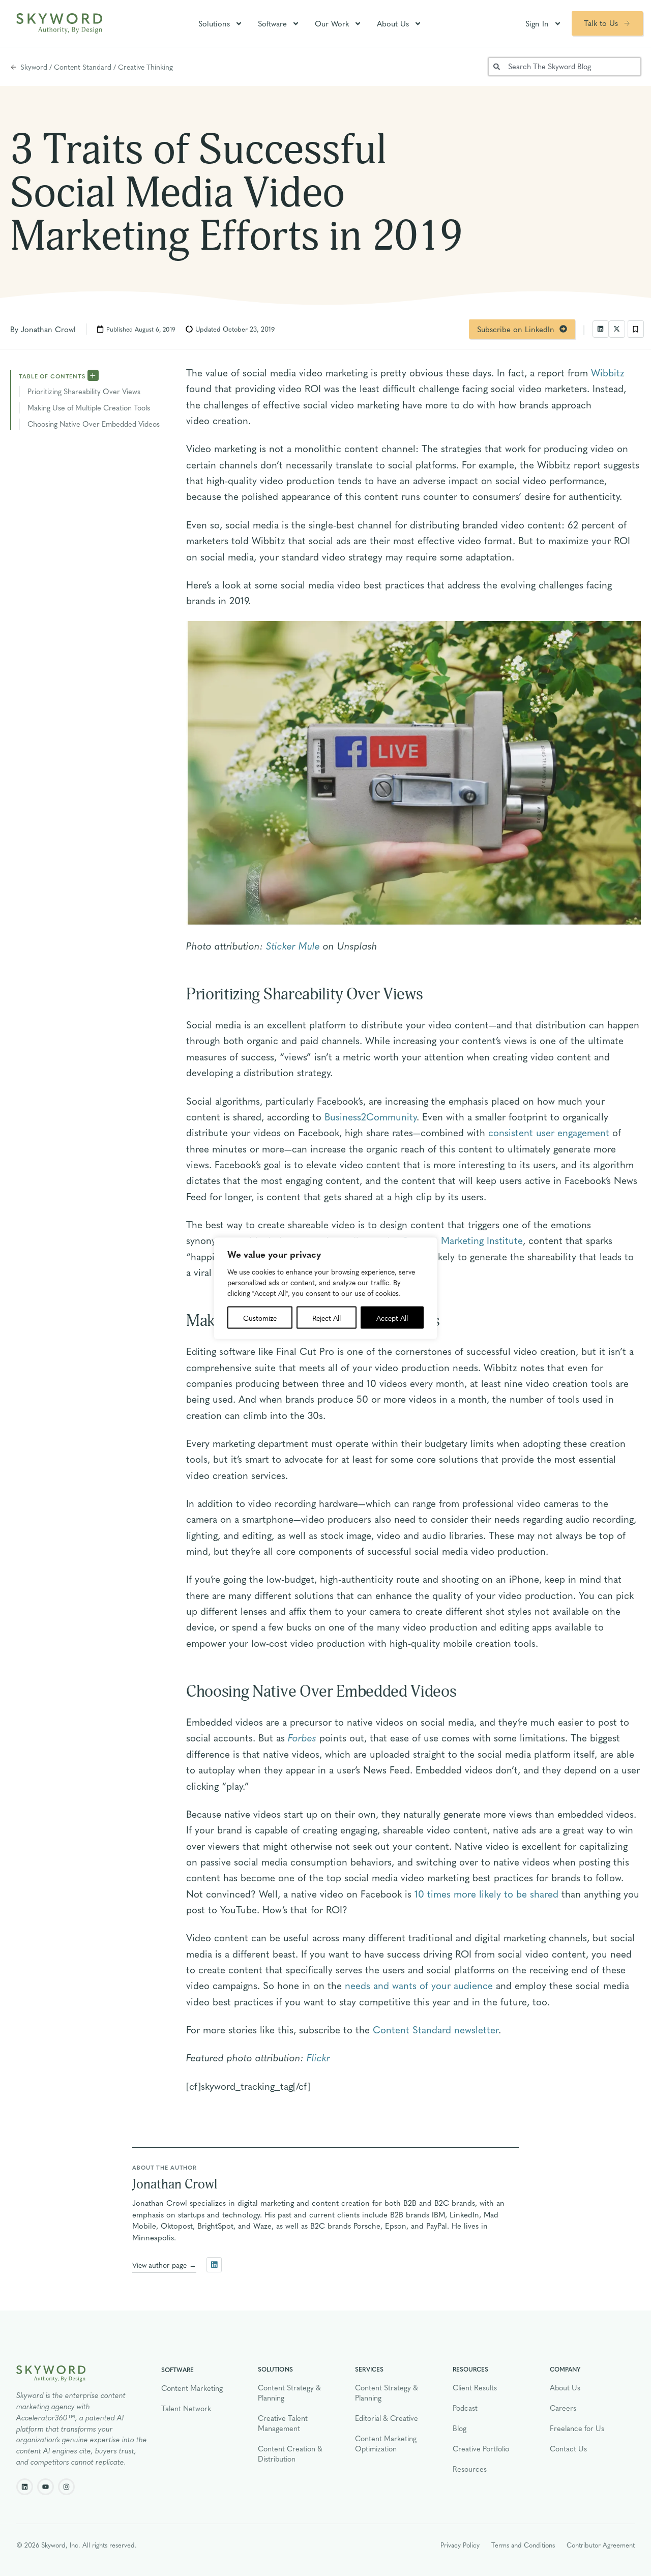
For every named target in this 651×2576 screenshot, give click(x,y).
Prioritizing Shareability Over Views (84, 391)
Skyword (34, 67)
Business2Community (371, 1116)
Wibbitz (608, 372)
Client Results (475, 2387)
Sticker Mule (293, 945)
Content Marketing (192, 2388)
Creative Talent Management (283, 2423)
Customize (260, 1317)
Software (272, 23)
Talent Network (186, 2408)
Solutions (214, 23)
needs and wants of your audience (419, 1985)
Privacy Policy (460, 2545)
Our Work (332, 23)
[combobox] (565, 67)
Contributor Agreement (601, 2545)
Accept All (392, 1317)
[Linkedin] (25, 2487)
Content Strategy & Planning (289, 2392)
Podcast (465, 2408)
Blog (460, 2428)
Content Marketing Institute (462, 1240)
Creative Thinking (145, 67)
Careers (563, 2408)
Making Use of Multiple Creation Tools (89, 407)
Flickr (318, 2057)
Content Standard (83, 67)
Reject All (327, 1317)
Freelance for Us (577, 2428)
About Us (393, 23)
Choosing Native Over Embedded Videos (94, 424)
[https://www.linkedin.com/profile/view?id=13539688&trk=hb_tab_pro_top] (214, 2265)
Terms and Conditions (523, 2545)
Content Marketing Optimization (386, 2443)
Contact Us (568, 2448)
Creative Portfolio (481, 2448)
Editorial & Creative (387, 2418)
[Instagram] (66, 2487)
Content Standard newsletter (436, 2029)
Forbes (302, 1737)
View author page (159, 2265)
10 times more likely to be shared (486, 1893)
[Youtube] (46, 2487)
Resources (470, 2469)
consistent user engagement (549, 1132)
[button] (601, 329)
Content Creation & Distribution (290, 2453)
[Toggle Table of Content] (93, 375)
